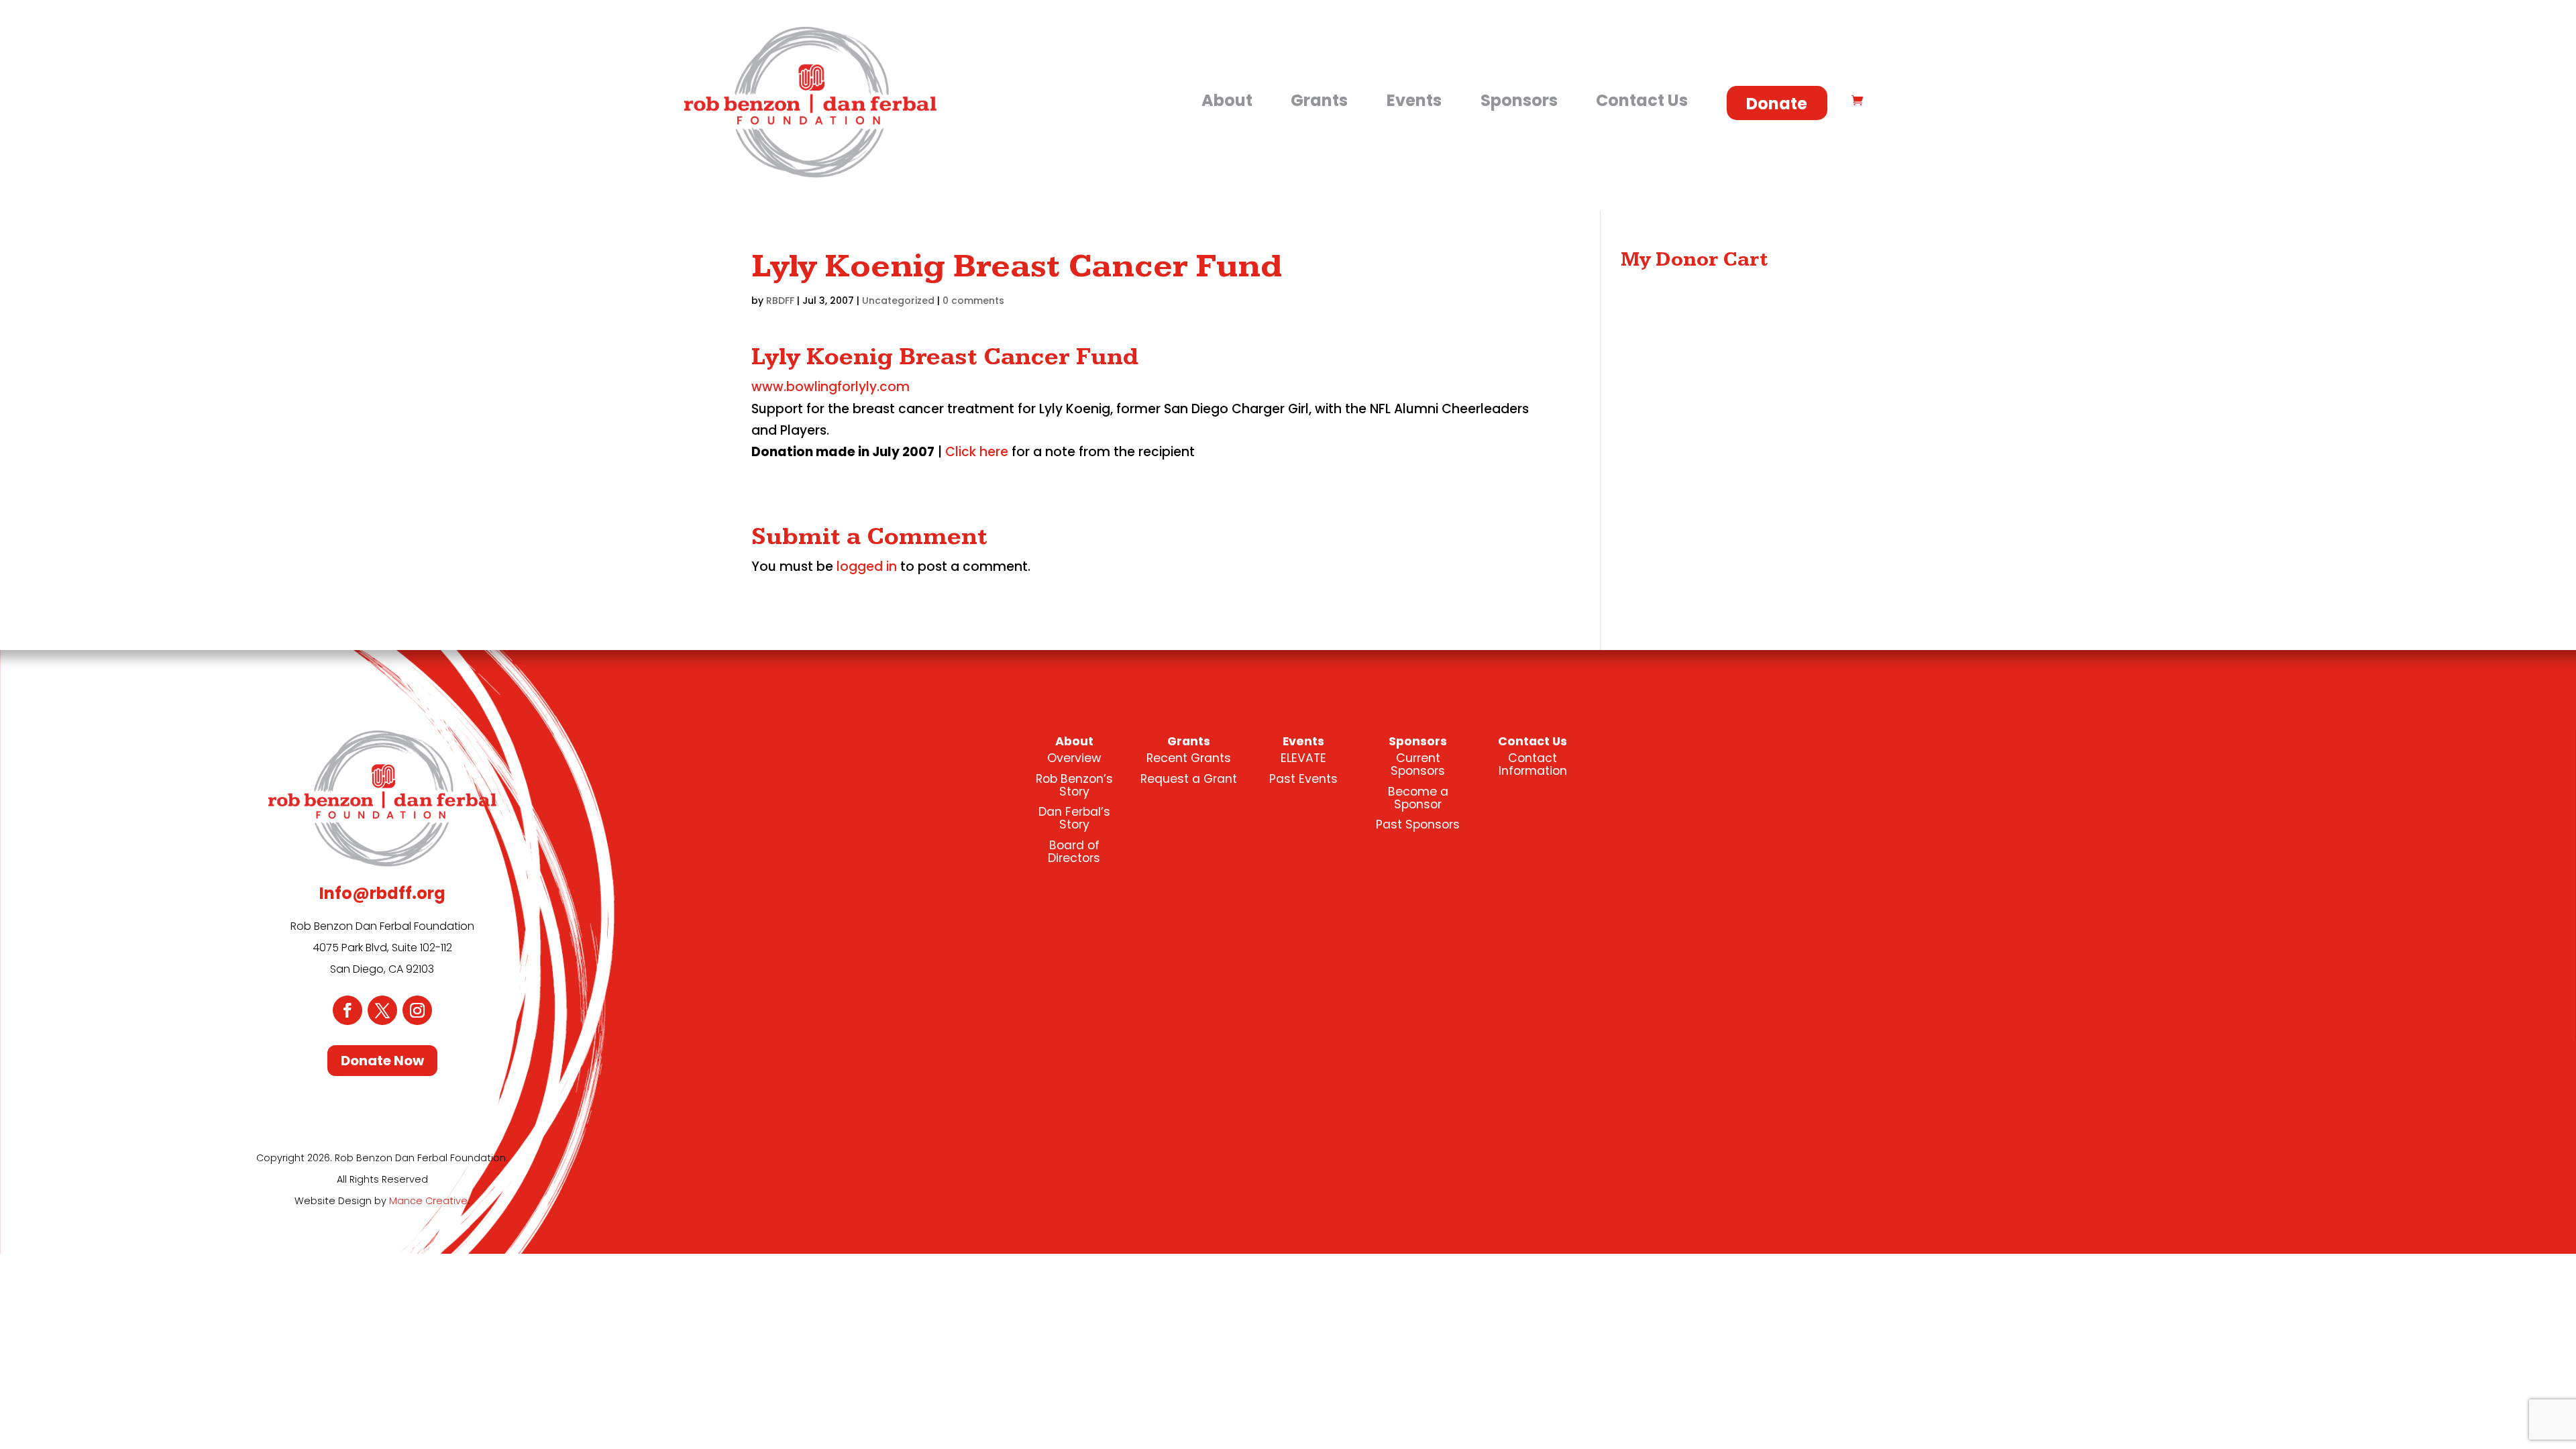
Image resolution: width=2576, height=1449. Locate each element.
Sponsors (1519, 100)
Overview (1074, 758)
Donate (1777, 104)
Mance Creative (428, 1201)
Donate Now (382, 1061)
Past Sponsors (1418, 824)
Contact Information (1533, 764)
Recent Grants (1189, 758)
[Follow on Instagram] (417, 1010)
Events (1414, 100)
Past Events (1303, 779)
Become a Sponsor (1418, 798)
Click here (977, 452)
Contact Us (1642, 100)
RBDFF (780, 301)
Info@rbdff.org (382, 893)
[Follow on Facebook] (347, 1010)
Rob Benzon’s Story (1074, 785)
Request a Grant (1189, 779)
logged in (867, 567)
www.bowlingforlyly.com (830, 387)
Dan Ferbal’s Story (1074, 818)
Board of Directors (1074, 852)
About (1227, 100)
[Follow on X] (382, 1010)
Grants (1319, 100)
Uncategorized (898, 301)
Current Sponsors (1418, 764)
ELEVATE (1303, 758)
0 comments (973, 301)
